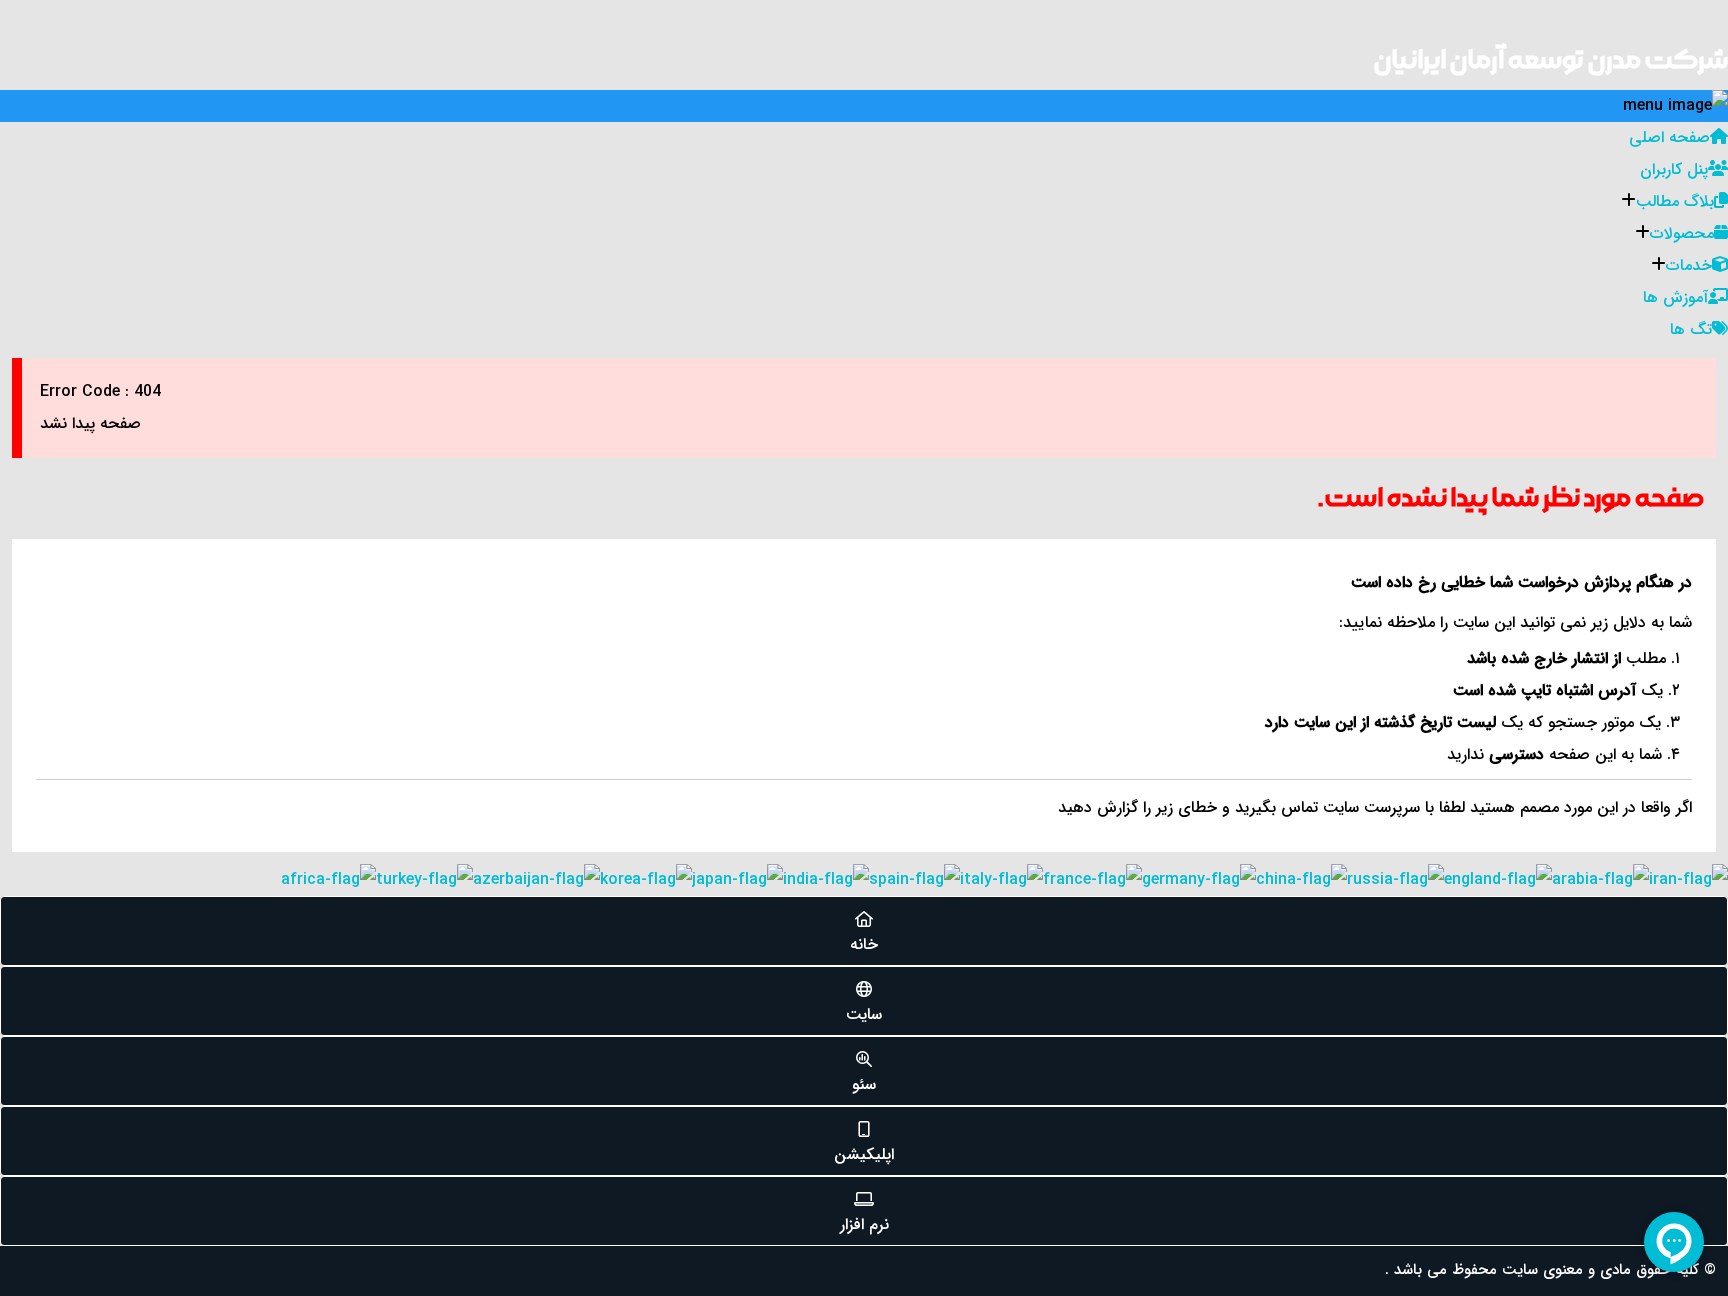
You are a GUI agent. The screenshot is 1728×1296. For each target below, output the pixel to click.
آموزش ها (1675, 297)
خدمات (1689, 265)
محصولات (1682, 233)
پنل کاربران (1674, 169)
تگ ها (1691, 329)
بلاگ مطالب (1675, 201)
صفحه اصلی (1669, 137)
